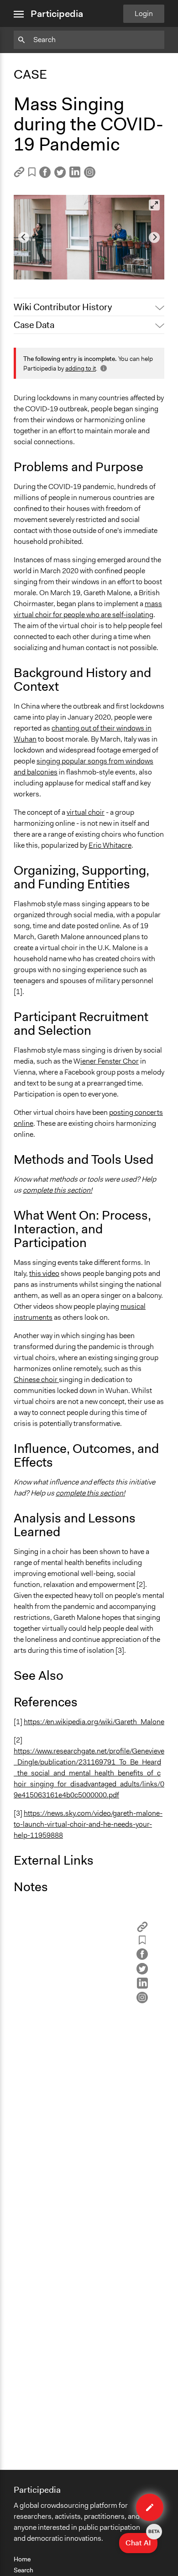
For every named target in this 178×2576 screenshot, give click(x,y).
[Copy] (19, 175)
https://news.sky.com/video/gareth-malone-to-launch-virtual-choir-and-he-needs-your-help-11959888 (88, 1824)
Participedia (57, 14)
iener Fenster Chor (110, 1061)
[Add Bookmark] (32, 174)
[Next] (154, 237)
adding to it (81, 368)
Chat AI (141, 2540)
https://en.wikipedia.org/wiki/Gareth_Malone (94, 1722)
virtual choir (86, 812)
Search (24, 2570)
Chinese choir (36, 1379)
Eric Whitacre (110, 845)
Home (22, 2559)
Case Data (34, 325)
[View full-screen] (154, 205)
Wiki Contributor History (63, 307)
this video (44, 1273)
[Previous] (24, 237)
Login (144, 13)
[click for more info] (103, 368)
